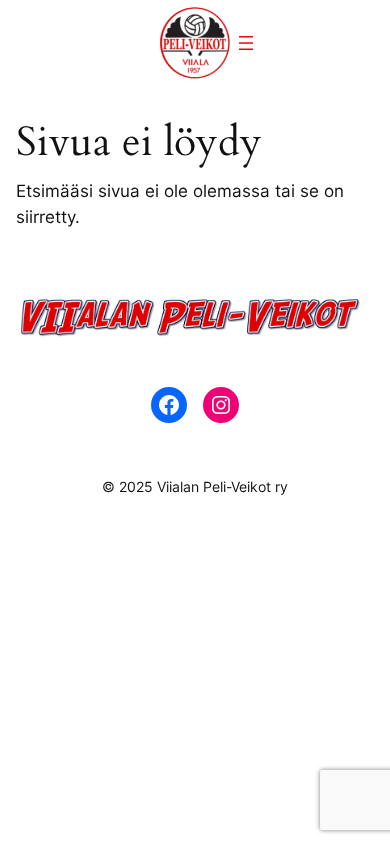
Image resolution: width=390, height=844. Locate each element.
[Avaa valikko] (246, 43)
